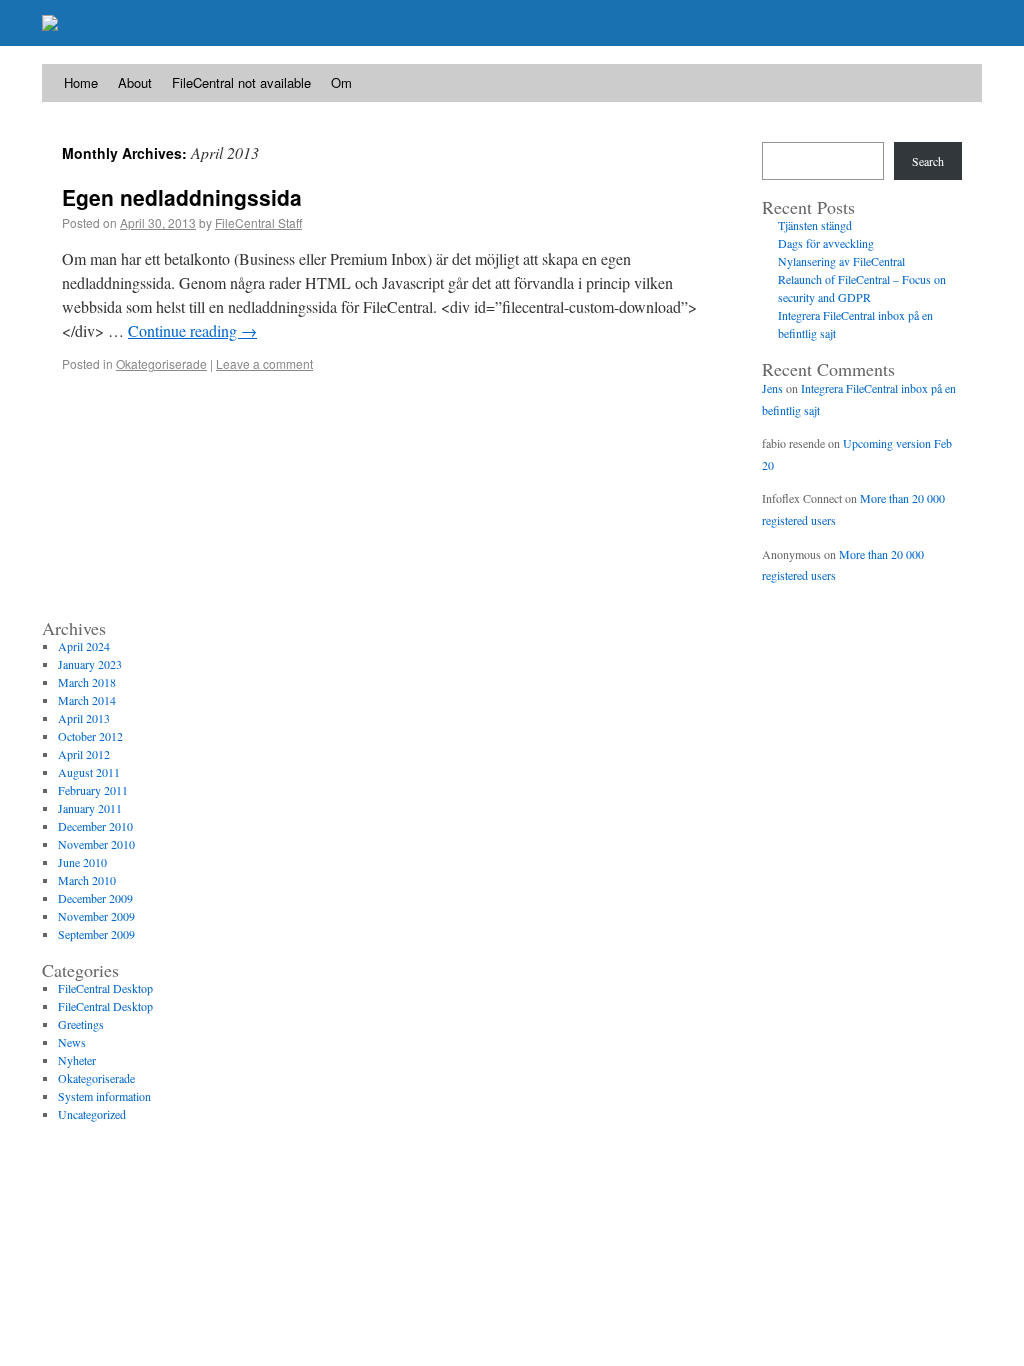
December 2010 (95, 826)
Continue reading (192, 330)
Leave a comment (264, 363)
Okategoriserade (161, 363)
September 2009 (96, 934)
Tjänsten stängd (815, 225)
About (135, 82)
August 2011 (89, 772)
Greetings (81, 1024)
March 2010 (87, 880)
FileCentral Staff (258, 222)
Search (928, 161)
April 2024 (84, 646)
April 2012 (84, 754)
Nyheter (77, 1060)
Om (341, 82)
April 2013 (84, 718)
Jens (772, 388)
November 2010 (96, 844)
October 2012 (90, 736)
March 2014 (87, 700)
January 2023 (90, 664)
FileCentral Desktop (105, 988)
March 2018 (87, 682)
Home (81, 82)
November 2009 (96, 916)
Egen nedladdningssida (182, 197)
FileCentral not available (241, 82)
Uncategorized (92, 1114)
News (72, 1042)
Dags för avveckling (826, 243)
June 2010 (82, 862)
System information (104, 1096)
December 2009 (95, 898)
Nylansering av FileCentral (841, 261)
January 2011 (90, 808)
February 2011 (93, 790)
